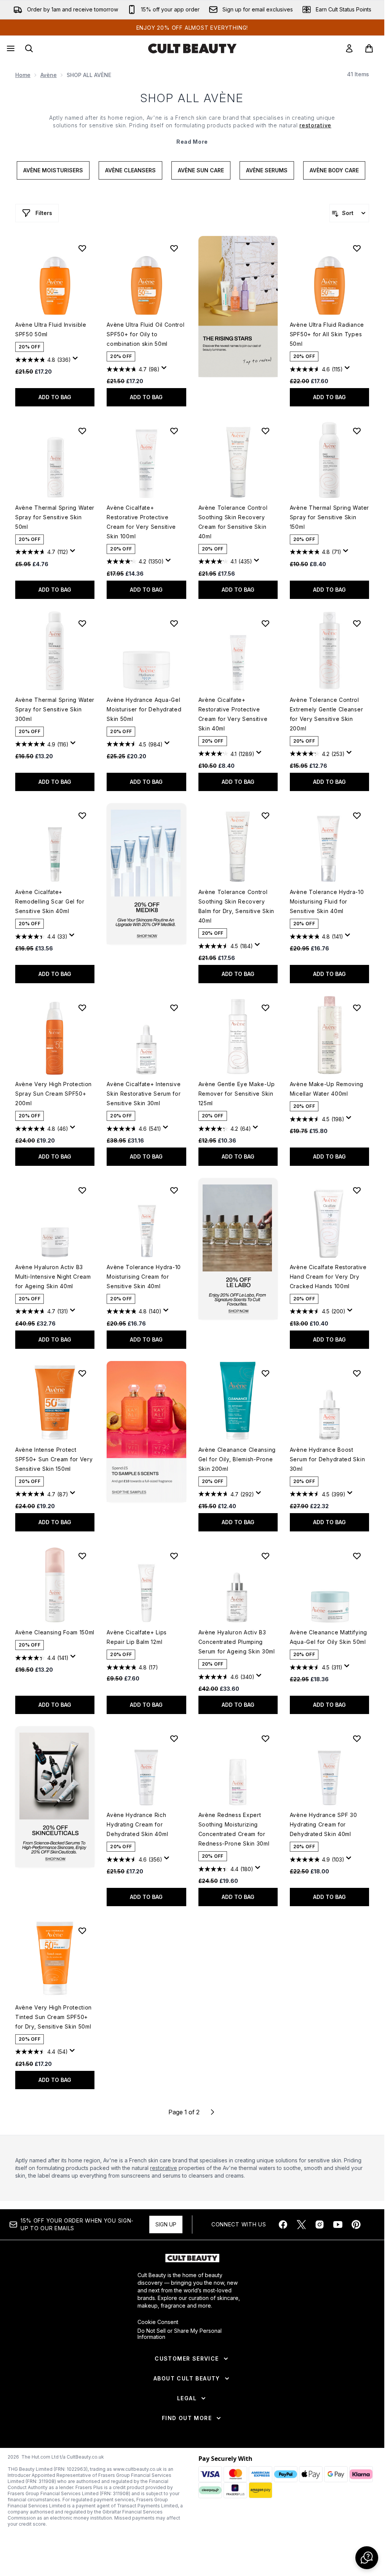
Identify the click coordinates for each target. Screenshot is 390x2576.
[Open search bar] (29, 48)
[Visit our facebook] (283, 2225)
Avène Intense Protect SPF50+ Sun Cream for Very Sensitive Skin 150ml (54, 1459)
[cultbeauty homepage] (192, 48)
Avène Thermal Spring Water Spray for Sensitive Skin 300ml (55, 709)
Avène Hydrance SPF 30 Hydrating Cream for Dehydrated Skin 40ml (324, 1824)
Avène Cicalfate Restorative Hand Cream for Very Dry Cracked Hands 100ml (328, 1277)
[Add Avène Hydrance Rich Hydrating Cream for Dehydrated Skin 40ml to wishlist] (174, 1738)
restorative (164, 2168)
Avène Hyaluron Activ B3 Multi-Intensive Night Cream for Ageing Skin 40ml (53, 1277)
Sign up (166, 2224)
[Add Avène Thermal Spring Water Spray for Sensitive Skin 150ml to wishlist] (357, 431)
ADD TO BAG (55, 397)
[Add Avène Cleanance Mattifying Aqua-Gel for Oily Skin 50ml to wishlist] (357, 1556)
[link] (349, 48)
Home (23, 75)
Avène (49, 75)
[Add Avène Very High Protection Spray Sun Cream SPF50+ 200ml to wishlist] (82, 1008)
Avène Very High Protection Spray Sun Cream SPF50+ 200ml (54, 1094)
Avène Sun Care (201, 170)
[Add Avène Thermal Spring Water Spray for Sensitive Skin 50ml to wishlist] (82, 431)
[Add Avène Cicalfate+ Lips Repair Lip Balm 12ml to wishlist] (174, 1556)
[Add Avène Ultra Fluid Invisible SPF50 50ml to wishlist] (82, 248)
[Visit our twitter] (301, 2225)
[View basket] (369, 48)
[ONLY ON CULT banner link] (146, 874)
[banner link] (146, 1432)
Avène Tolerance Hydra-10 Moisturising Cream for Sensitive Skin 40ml (144, 1277)
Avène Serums (267, 170)
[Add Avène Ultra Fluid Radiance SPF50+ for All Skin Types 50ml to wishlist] (357, 248)
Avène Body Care (334, 170)
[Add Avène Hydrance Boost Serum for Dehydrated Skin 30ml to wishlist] (357, 1373)
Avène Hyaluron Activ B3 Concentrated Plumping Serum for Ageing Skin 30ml (237, 1642)
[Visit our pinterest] (356, 2225)
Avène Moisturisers (53, 170)
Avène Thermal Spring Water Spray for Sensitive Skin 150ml (329, 517)
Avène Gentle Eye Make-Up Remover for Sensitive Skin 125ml (237, 1094)
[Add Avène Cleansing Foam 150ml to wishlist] (82, 1556)
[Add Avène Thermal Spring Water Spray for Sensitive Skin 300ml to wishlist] (82, 623)
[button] (238, 307)
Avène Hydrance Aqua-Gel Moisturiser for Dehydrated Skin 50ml (144, 709)
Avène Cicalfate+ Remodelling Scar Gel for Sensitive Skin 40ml (50, 901)
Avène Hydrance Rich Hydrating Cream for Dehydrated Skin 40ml (137, 1824)
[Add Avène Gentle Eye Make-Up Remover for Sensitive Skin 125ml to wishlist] (265, 1008)
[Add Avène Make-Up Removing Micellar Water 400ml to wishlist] (357, 1008)
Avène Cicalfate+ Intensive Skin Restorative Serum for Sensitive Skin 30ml (144, 1094)
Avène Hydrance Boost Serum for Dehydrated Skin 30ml (328, 1459)
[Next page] (213, 2112)
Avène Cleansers (130, 170)
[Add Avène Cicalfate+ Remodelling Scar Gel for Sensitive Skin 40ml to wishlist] (82, 815)
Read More (192, 142)
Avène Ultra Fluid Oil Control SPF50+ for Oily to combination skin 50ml (145, 334)
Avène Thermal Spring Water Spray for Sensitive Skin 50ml (55, 517)
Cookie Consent (158, 2322)
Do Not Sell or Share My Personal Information (180, 2334)
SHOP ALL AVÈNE (192, 98)
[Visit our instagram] (320, 2225)
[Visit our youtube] (338, 2225)
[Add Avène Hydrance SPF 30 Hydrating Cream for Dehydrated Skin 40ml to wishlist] (357, 1738)
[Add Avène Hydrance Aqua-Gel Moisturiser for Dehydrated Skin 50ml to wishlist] (174, 623)
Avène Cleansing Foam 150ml (55, 1632)
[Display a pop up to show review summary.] (77, 360)
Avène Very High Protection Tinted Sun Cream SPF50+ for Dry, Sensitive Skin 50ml (54, 2017)
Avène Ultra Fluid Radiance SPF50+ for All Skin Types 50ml (327, 334)
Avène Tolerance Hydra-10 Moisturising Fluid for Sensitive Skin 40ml (327, 901)
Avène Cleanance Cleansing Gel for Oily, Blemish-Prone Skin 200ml (237, 1459)
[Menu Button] (10, 48)
